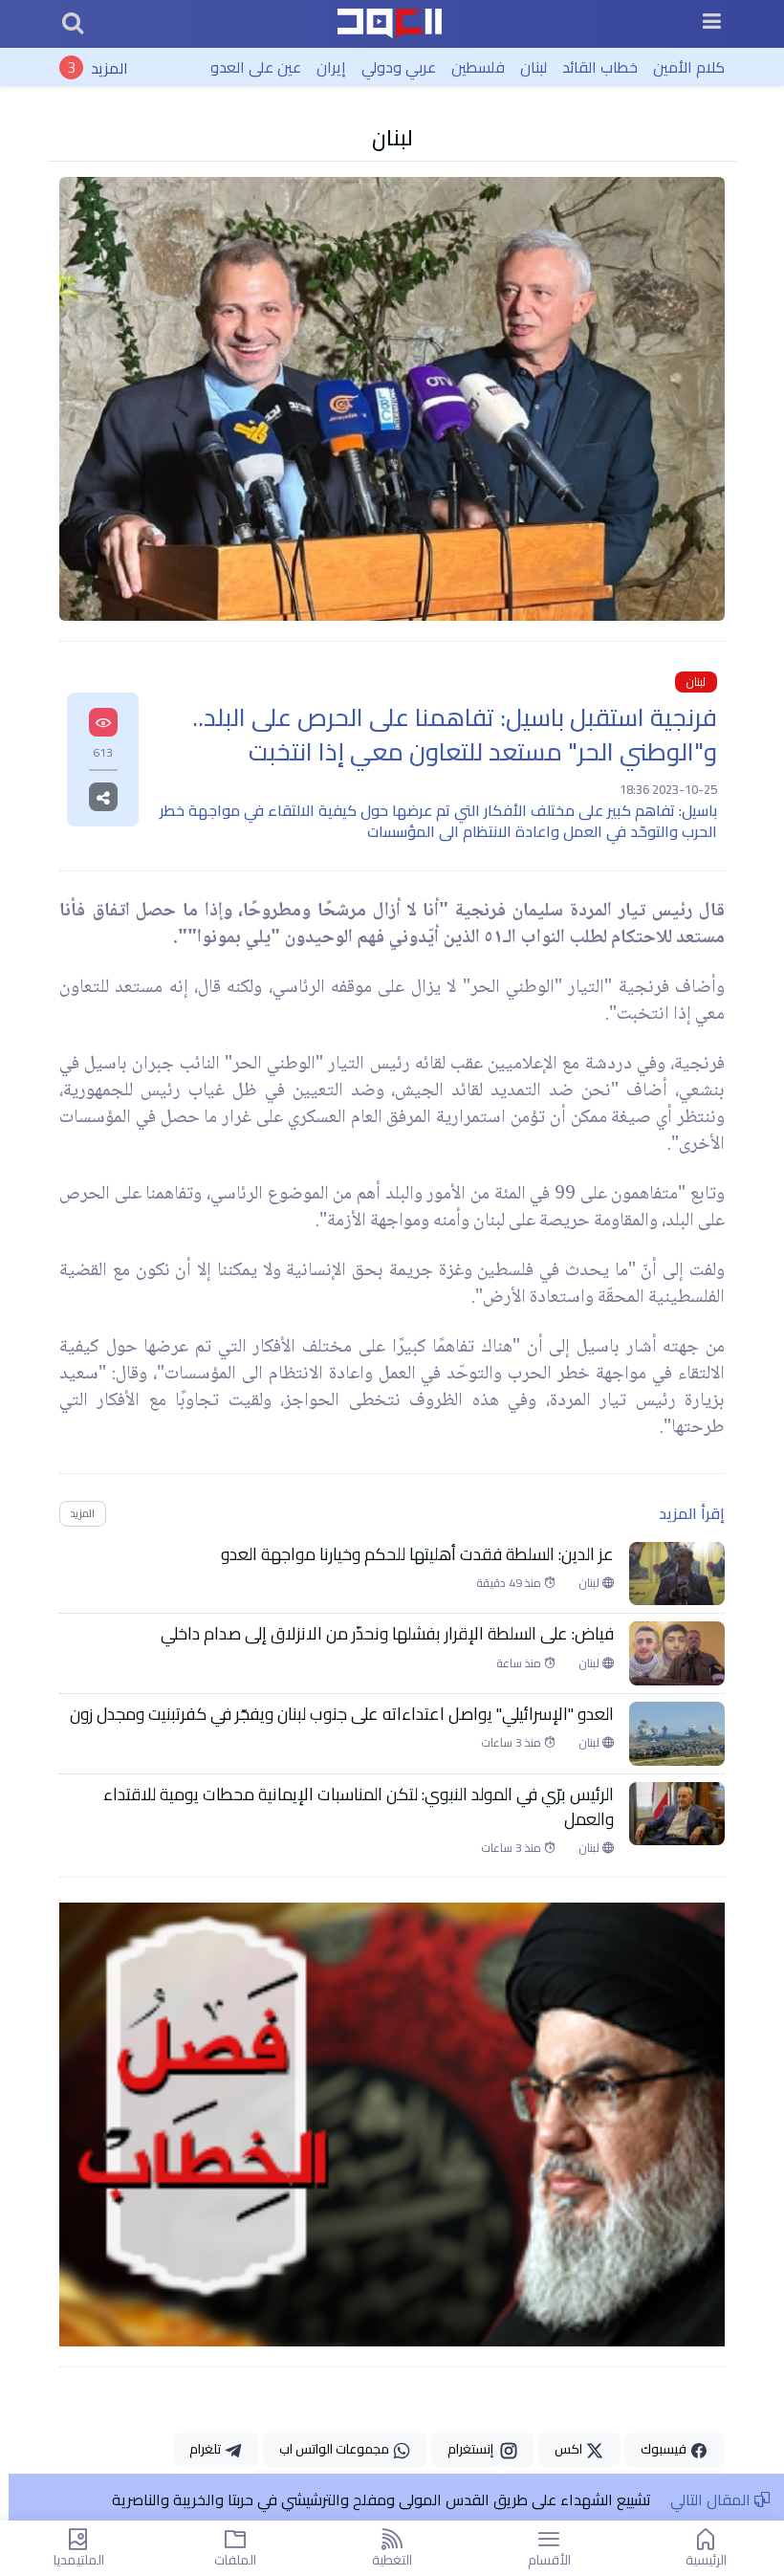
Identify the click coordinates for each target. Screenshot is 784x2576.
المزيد (109, 67)
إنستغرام (473, 2449)
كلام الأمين (689, 67)
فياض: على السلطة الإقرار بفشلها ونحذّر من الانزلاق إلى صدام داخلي (387, 1634)
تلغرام (207, 2449)
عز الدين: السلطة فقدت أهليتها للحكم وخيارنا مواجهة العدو (417, 1554)
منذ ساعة (520, 1663)
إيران (331, 67)
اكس (570, 2449)
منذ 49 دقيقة (510, 1583)
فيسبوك (665, 2449)
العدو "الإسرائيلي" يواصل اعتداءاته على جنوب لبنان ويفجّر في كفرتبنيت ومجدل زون (342, 1714)
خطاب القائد (600, 67)
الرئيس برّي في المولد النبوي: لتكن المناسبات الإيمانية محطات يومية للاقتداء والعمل (359, 1807)
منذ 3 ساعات (512, 1743)
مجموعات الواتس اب (336, 2449)
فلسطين (478, 67)
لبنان (534, 67)
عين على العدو (256, 67)
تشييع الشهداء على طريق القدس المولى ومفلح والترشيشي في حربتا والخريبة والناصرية (381, 2499)
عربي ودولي (399, 67)
